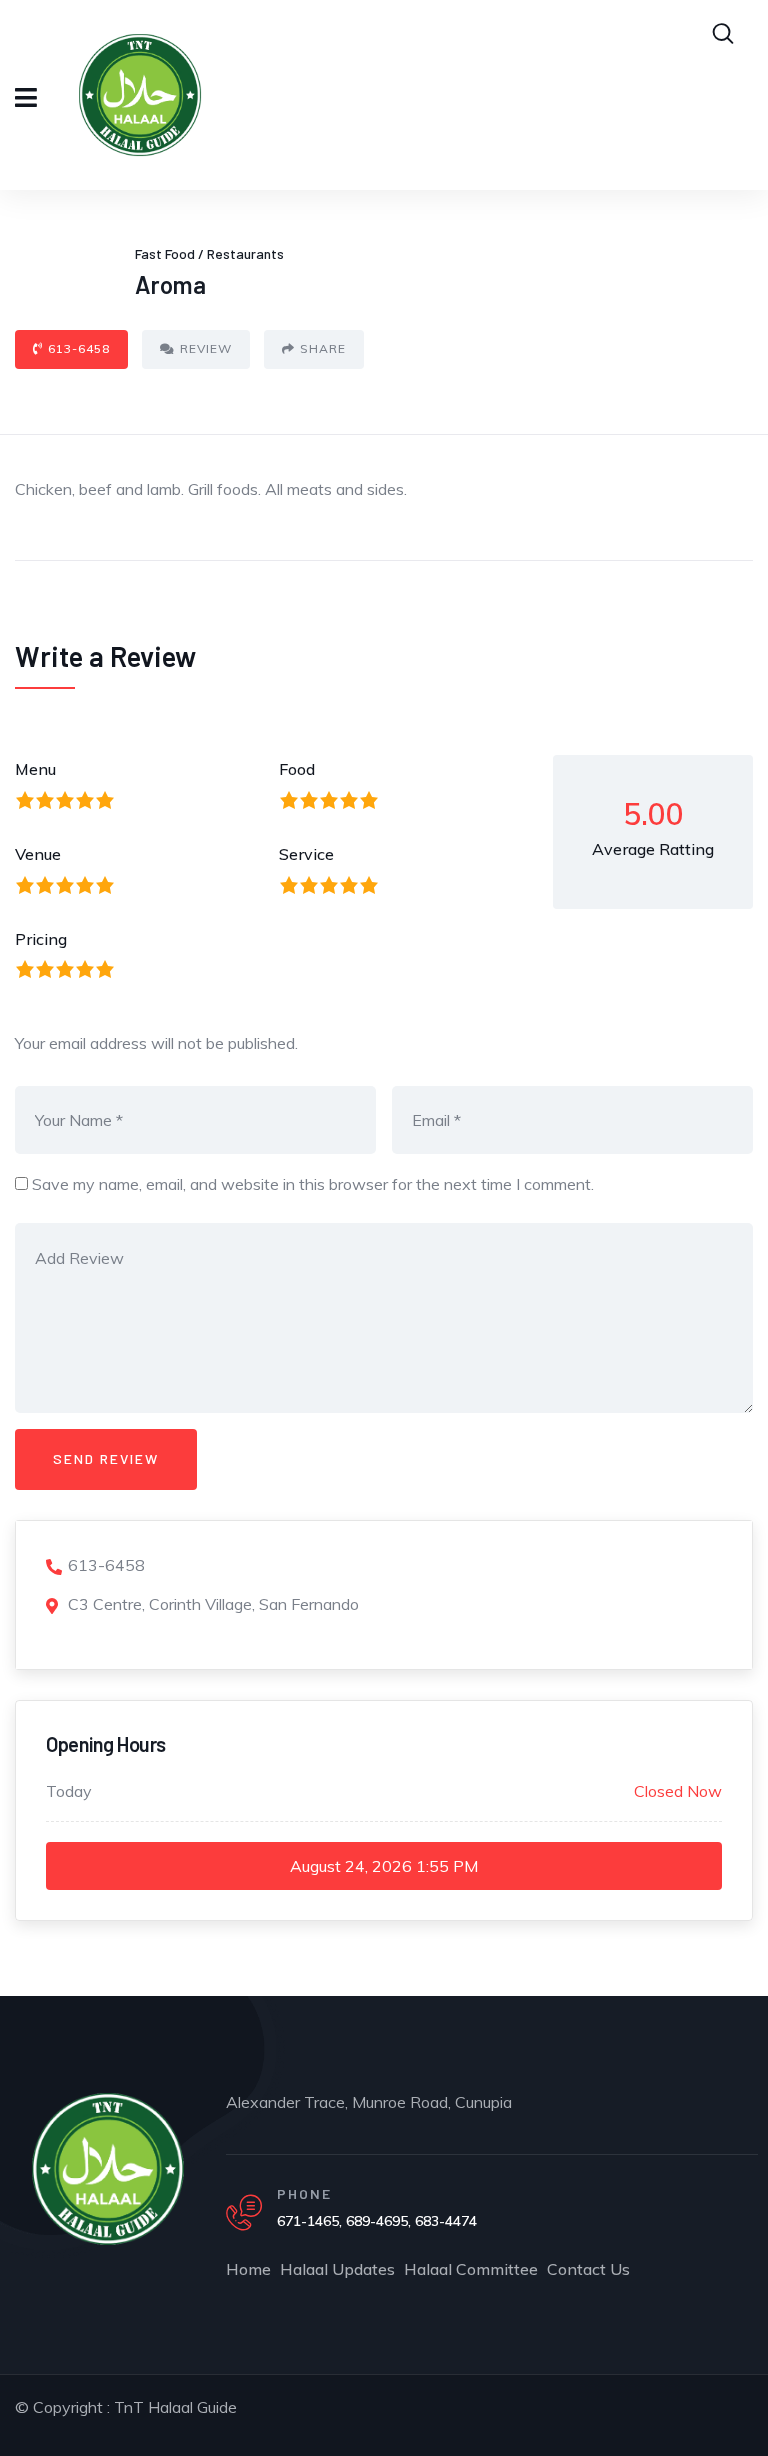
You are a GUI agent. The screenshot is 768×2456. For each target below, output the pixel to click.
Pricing (41, 939)
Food (297, 769)
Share (323, 348)
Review (206, 348)
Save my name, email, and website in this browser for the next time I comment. (313, 1184)
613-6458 (79, 348)
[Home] (108, 2169)
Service (306, 854)
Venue (38, 854)
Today (69, 1791)
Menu (35, 769)
